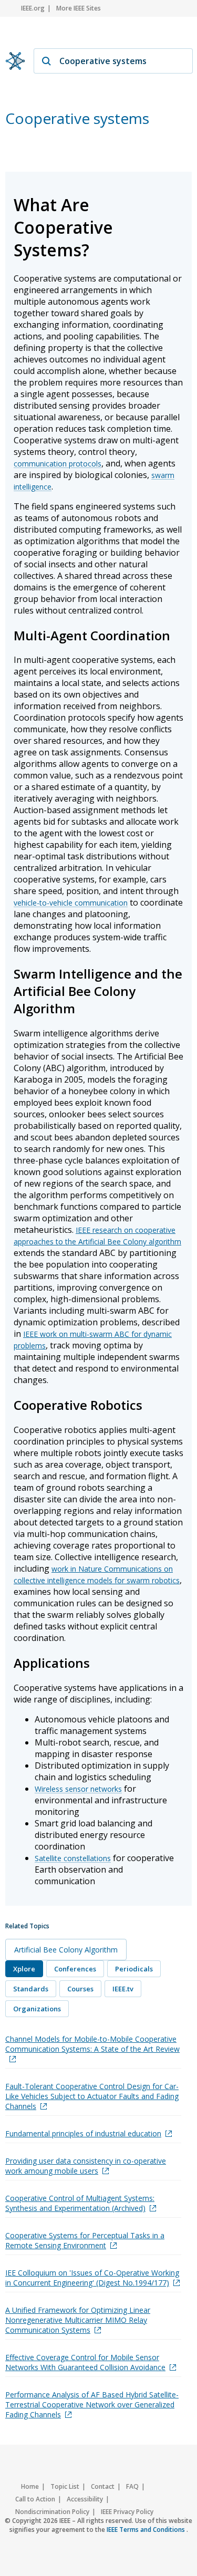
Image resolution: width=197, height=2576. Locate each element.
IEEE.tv (123, 1989)
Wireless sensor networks (78, 1789)
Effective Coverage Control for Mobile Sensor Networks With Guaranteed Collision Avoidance (85, 2362)
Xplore (24, 1969)
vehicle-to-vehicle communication (71, 903)
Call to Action (35, 2499)
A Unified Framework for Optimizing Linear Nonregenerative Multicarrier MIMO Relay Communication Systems (78, 2320)
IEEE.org (33, 8)
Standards (31, 1989)
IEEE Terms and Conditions (147, 2530)
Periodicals (134, 1969)
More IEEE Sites (79, 8)
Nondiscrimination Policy (52, 2512)
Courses (80, 1989)
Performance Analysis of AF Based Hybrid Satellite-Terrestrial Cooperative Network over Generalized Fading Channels (92, 2404)
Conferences (75, 1969)
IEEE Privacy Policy (127, 2512)
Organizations (37, 2009)
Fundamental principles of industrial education (83, 2133)
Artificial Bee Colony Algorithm (66, 1950)
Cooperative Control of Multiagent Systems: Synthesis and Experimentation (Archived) (80, 2203)
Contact (103, 2486)
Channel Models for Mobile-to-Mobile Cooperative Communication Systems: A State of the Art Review (92, 2044)
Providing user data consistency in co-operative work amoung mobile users (86, 2166)
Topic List (65, 2486)
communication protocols (58, 464)
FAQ (132, 2486)
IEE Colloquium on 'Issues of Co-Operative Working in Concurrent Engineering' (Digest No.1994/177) (92, 2278)
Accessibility (85, 2499)
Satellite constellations (73, 1858)
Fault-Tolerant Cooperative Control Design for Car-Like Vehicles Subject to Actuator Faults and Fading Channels (92, 2096)
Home (30, 2486)
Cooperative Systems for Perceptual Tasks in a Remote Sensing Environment (85, 2240)
